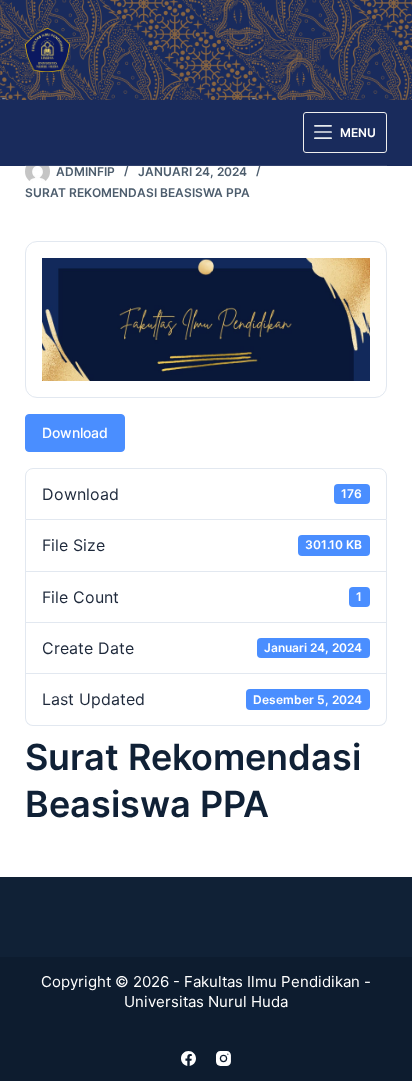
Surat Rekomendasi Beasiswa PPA (137, 192)
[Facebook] (188, 1058)
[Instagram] (223, 1058)
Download (75, 432)
